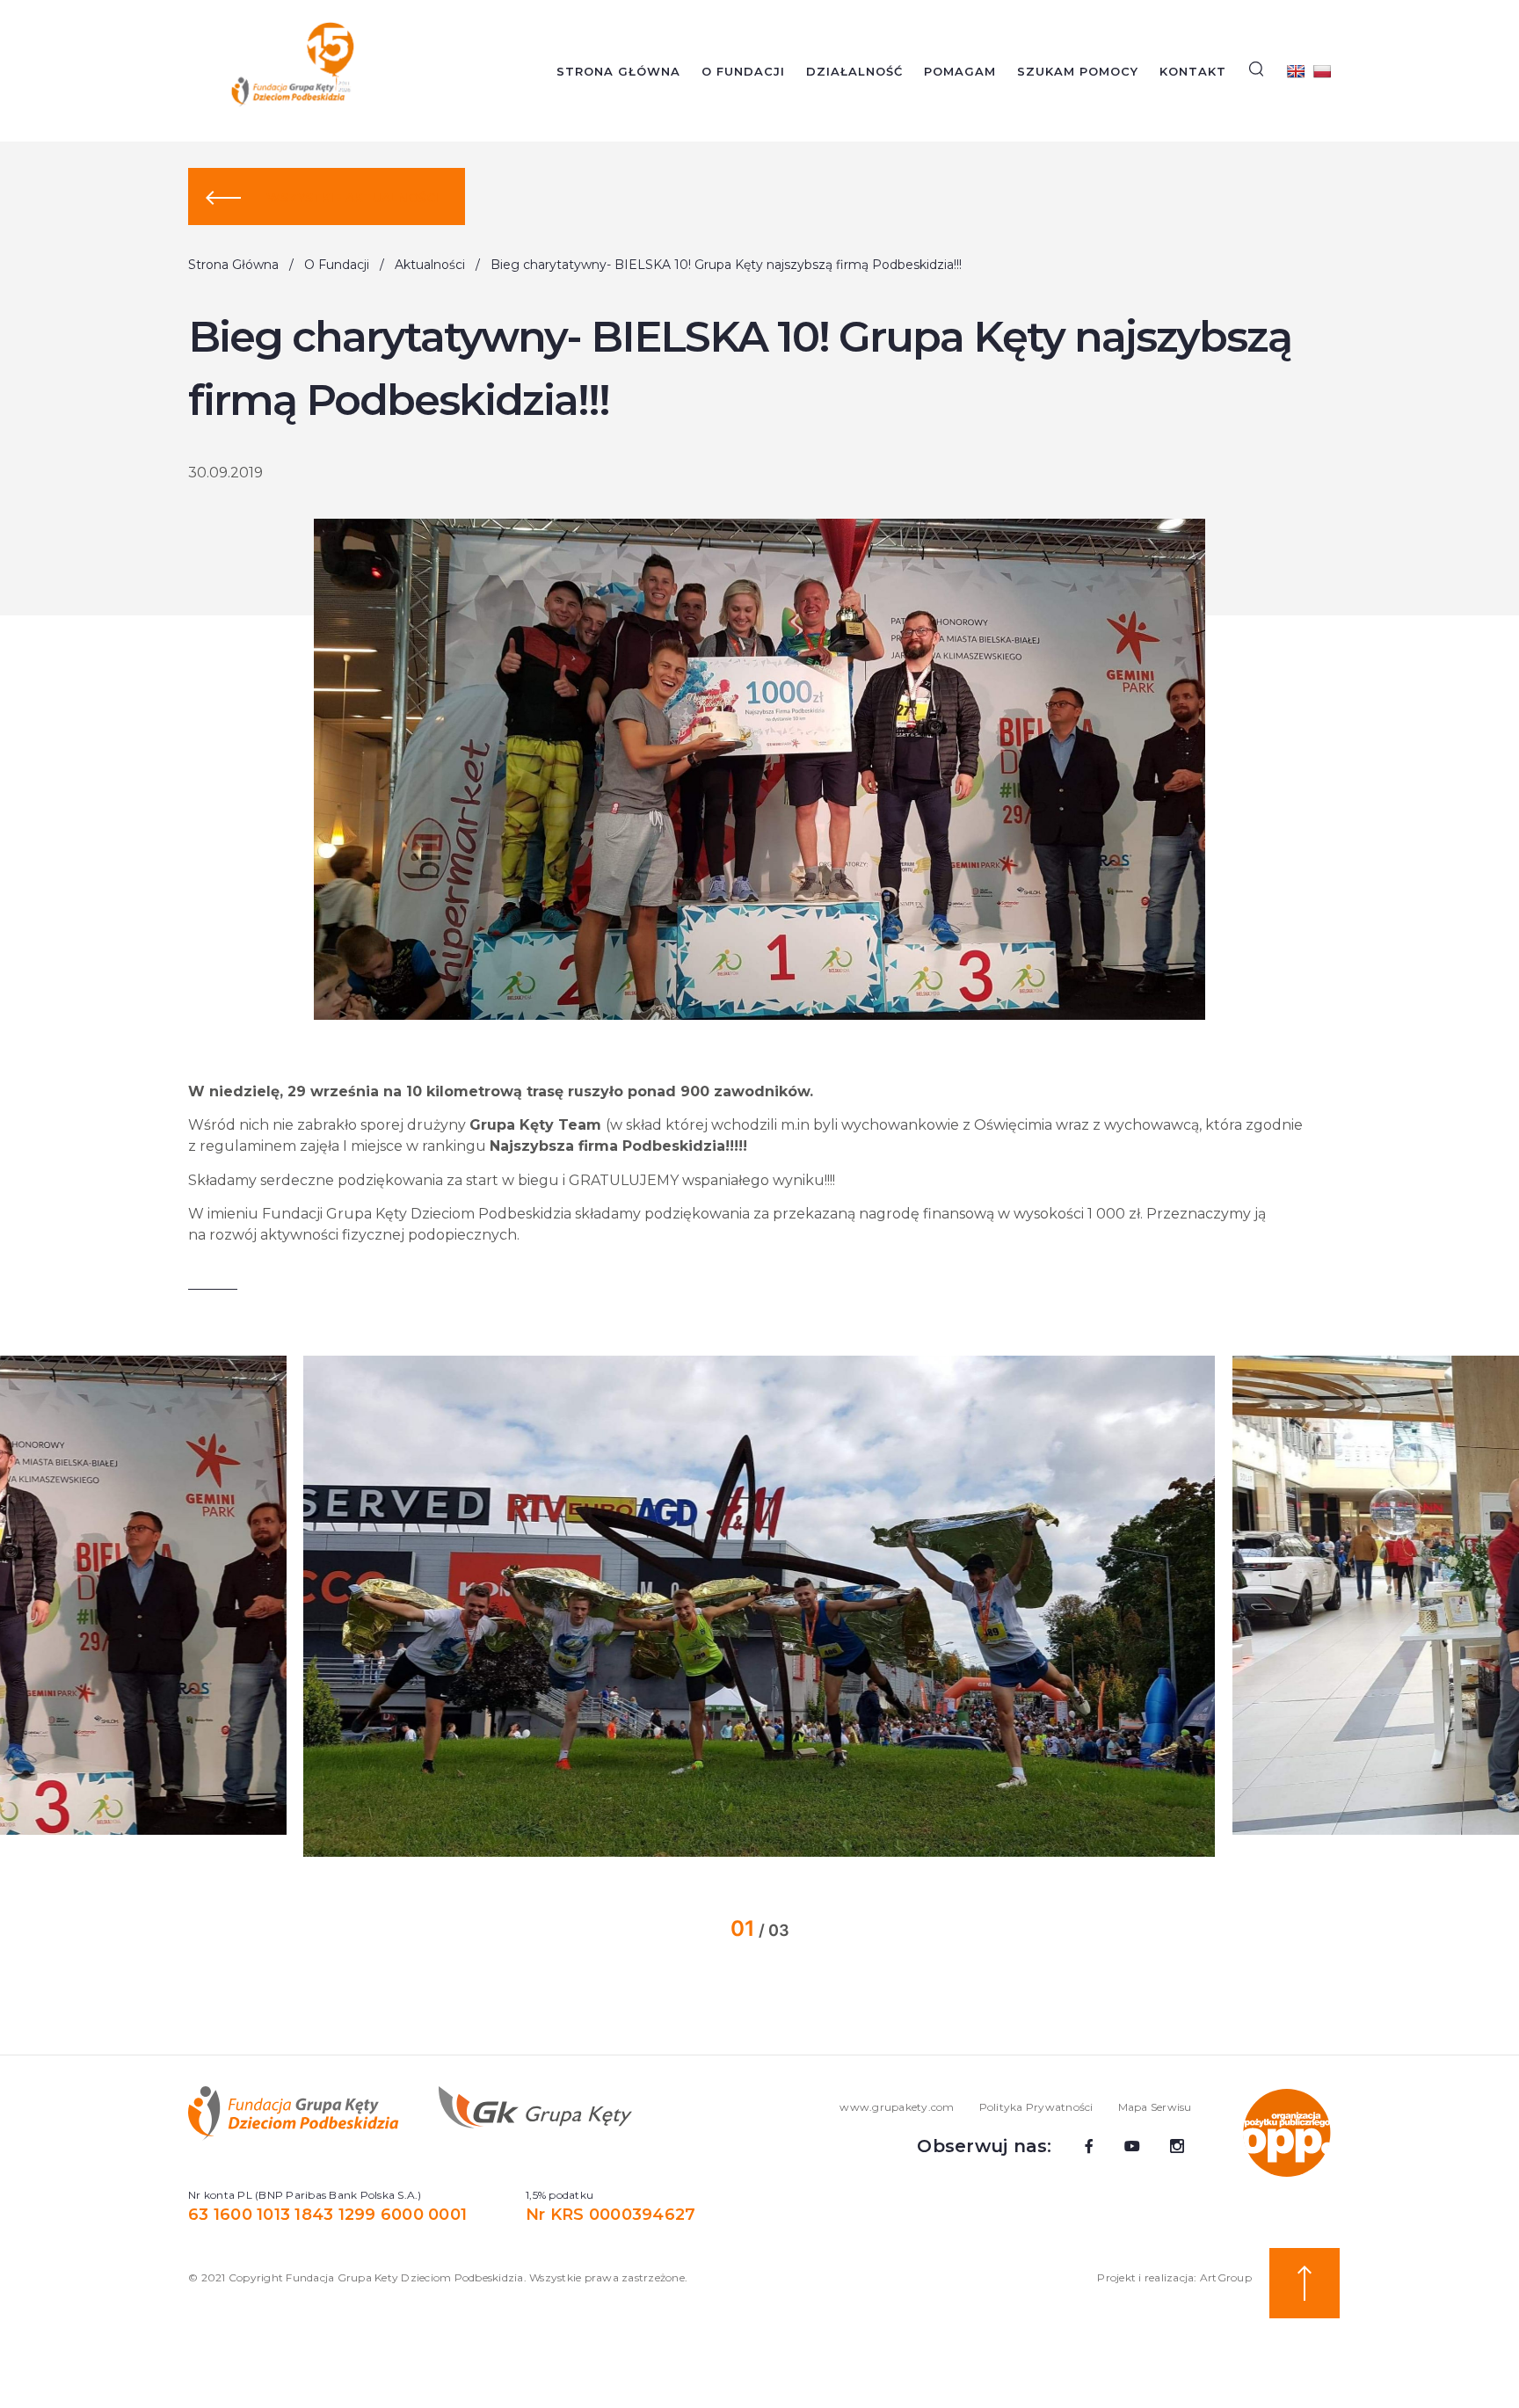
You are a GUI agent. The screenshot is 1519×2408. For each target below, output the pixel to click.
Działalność (854, 71)
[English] (1296, 71)
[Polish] (1322, 71)
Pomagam (960, 71)
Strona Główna (618, 71)
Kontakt (1193, 71)
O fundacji (743, 71)
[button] (251, 1606)
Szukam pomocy (1078, 71)
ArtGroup (1226, 2277)
